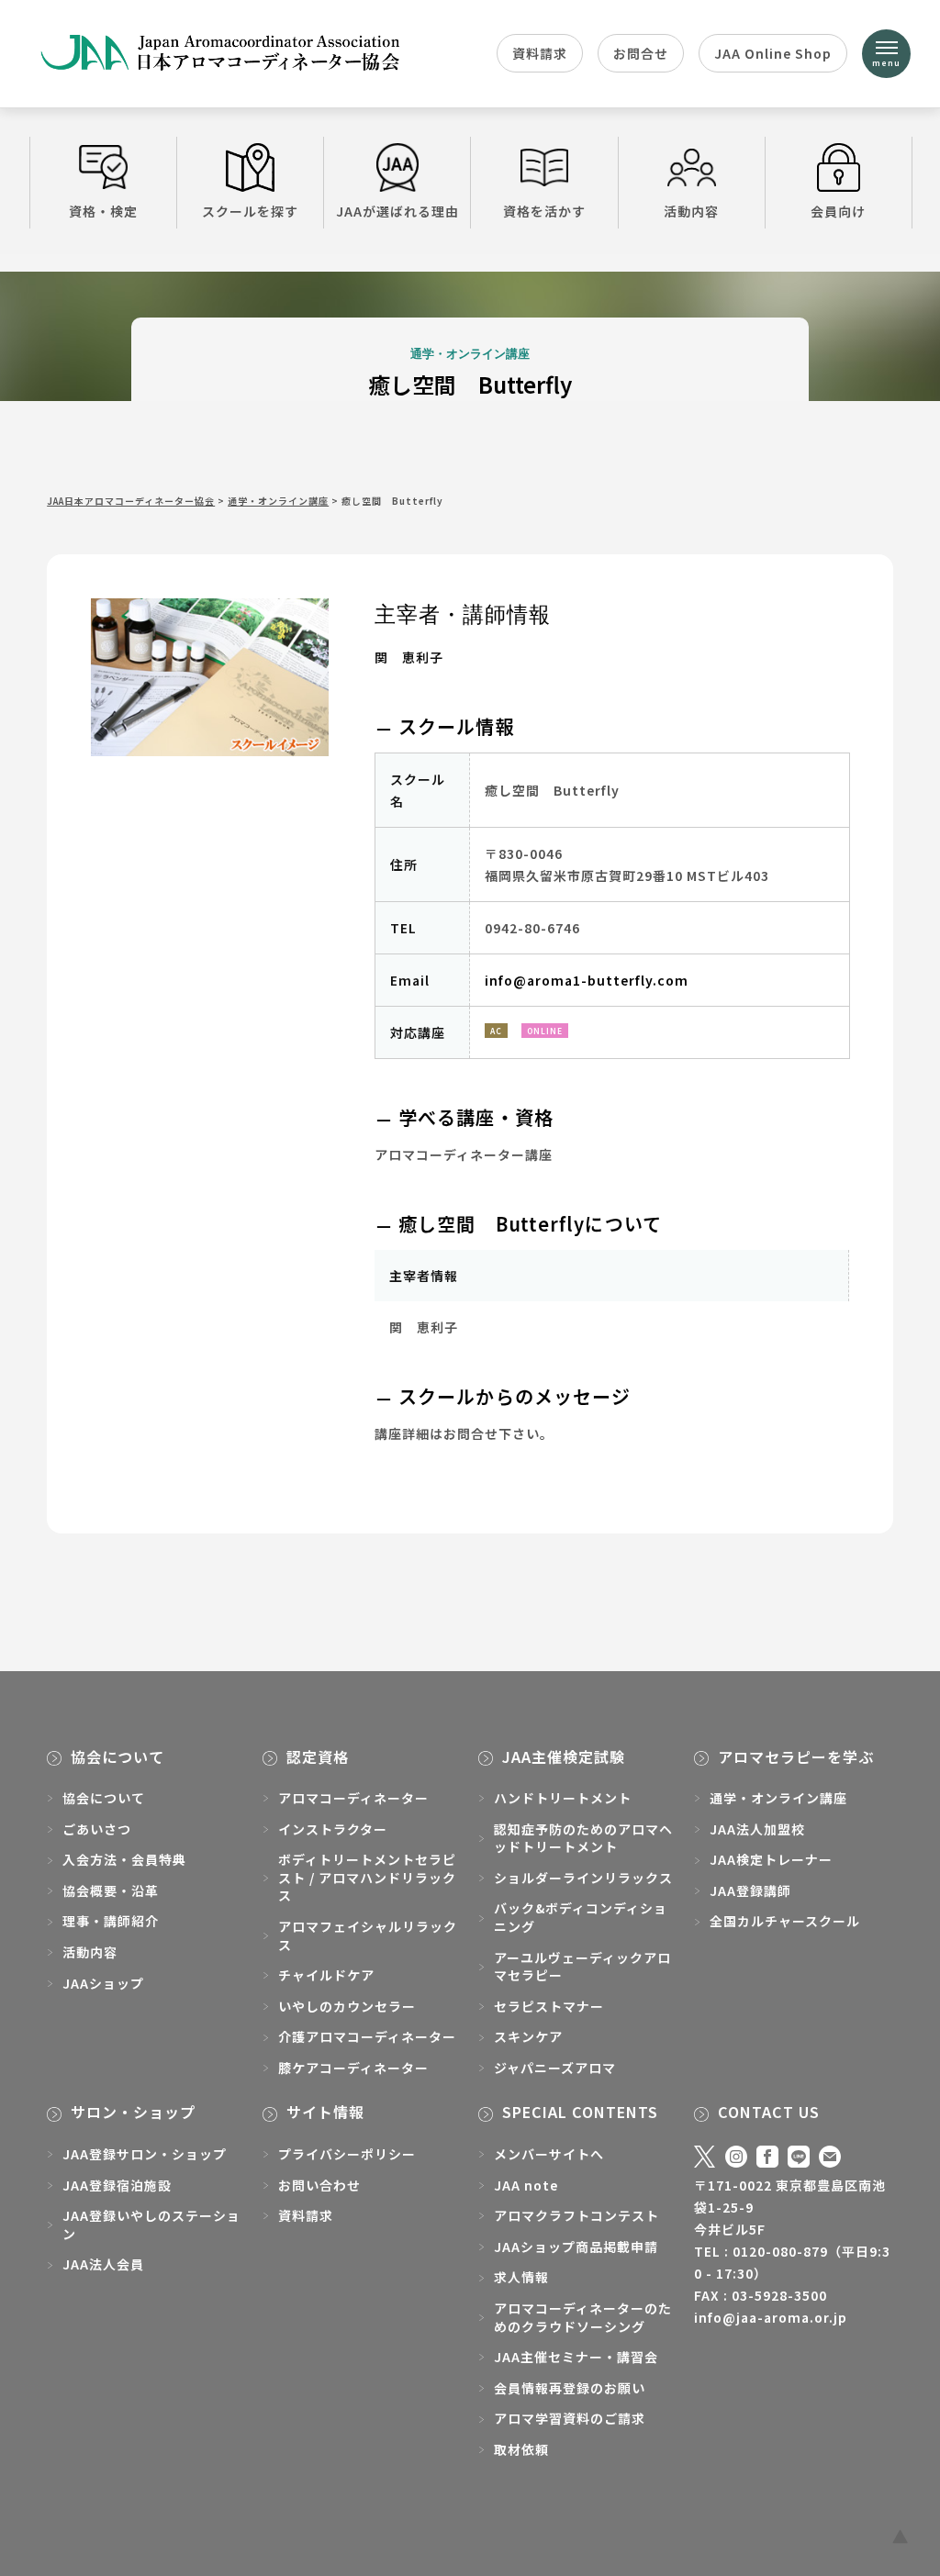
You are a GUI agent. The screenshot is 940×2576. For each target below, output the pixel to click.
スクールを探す (250, 211)
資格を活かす (544, 211)
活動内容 (691, 211)
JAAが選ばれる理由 (397, 211)
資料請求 (540, 53)
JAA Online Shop (773, 53)
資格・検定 (103, 211)
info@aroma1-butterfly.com (587, 980)
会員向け (838, 211)
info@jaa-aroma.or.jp (771, 2317)
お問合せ (641, 53)
